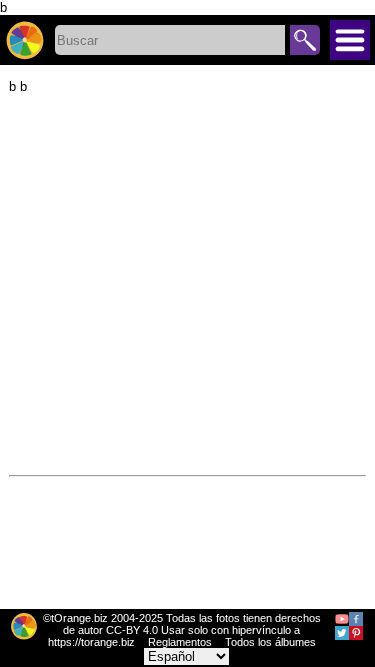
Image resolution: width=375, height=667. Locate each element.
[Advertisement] (187, 281)
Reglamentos (180, 642)
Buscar (305, 40)
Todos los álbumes (270, 642)
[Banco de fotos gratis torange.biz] (25, 40)
